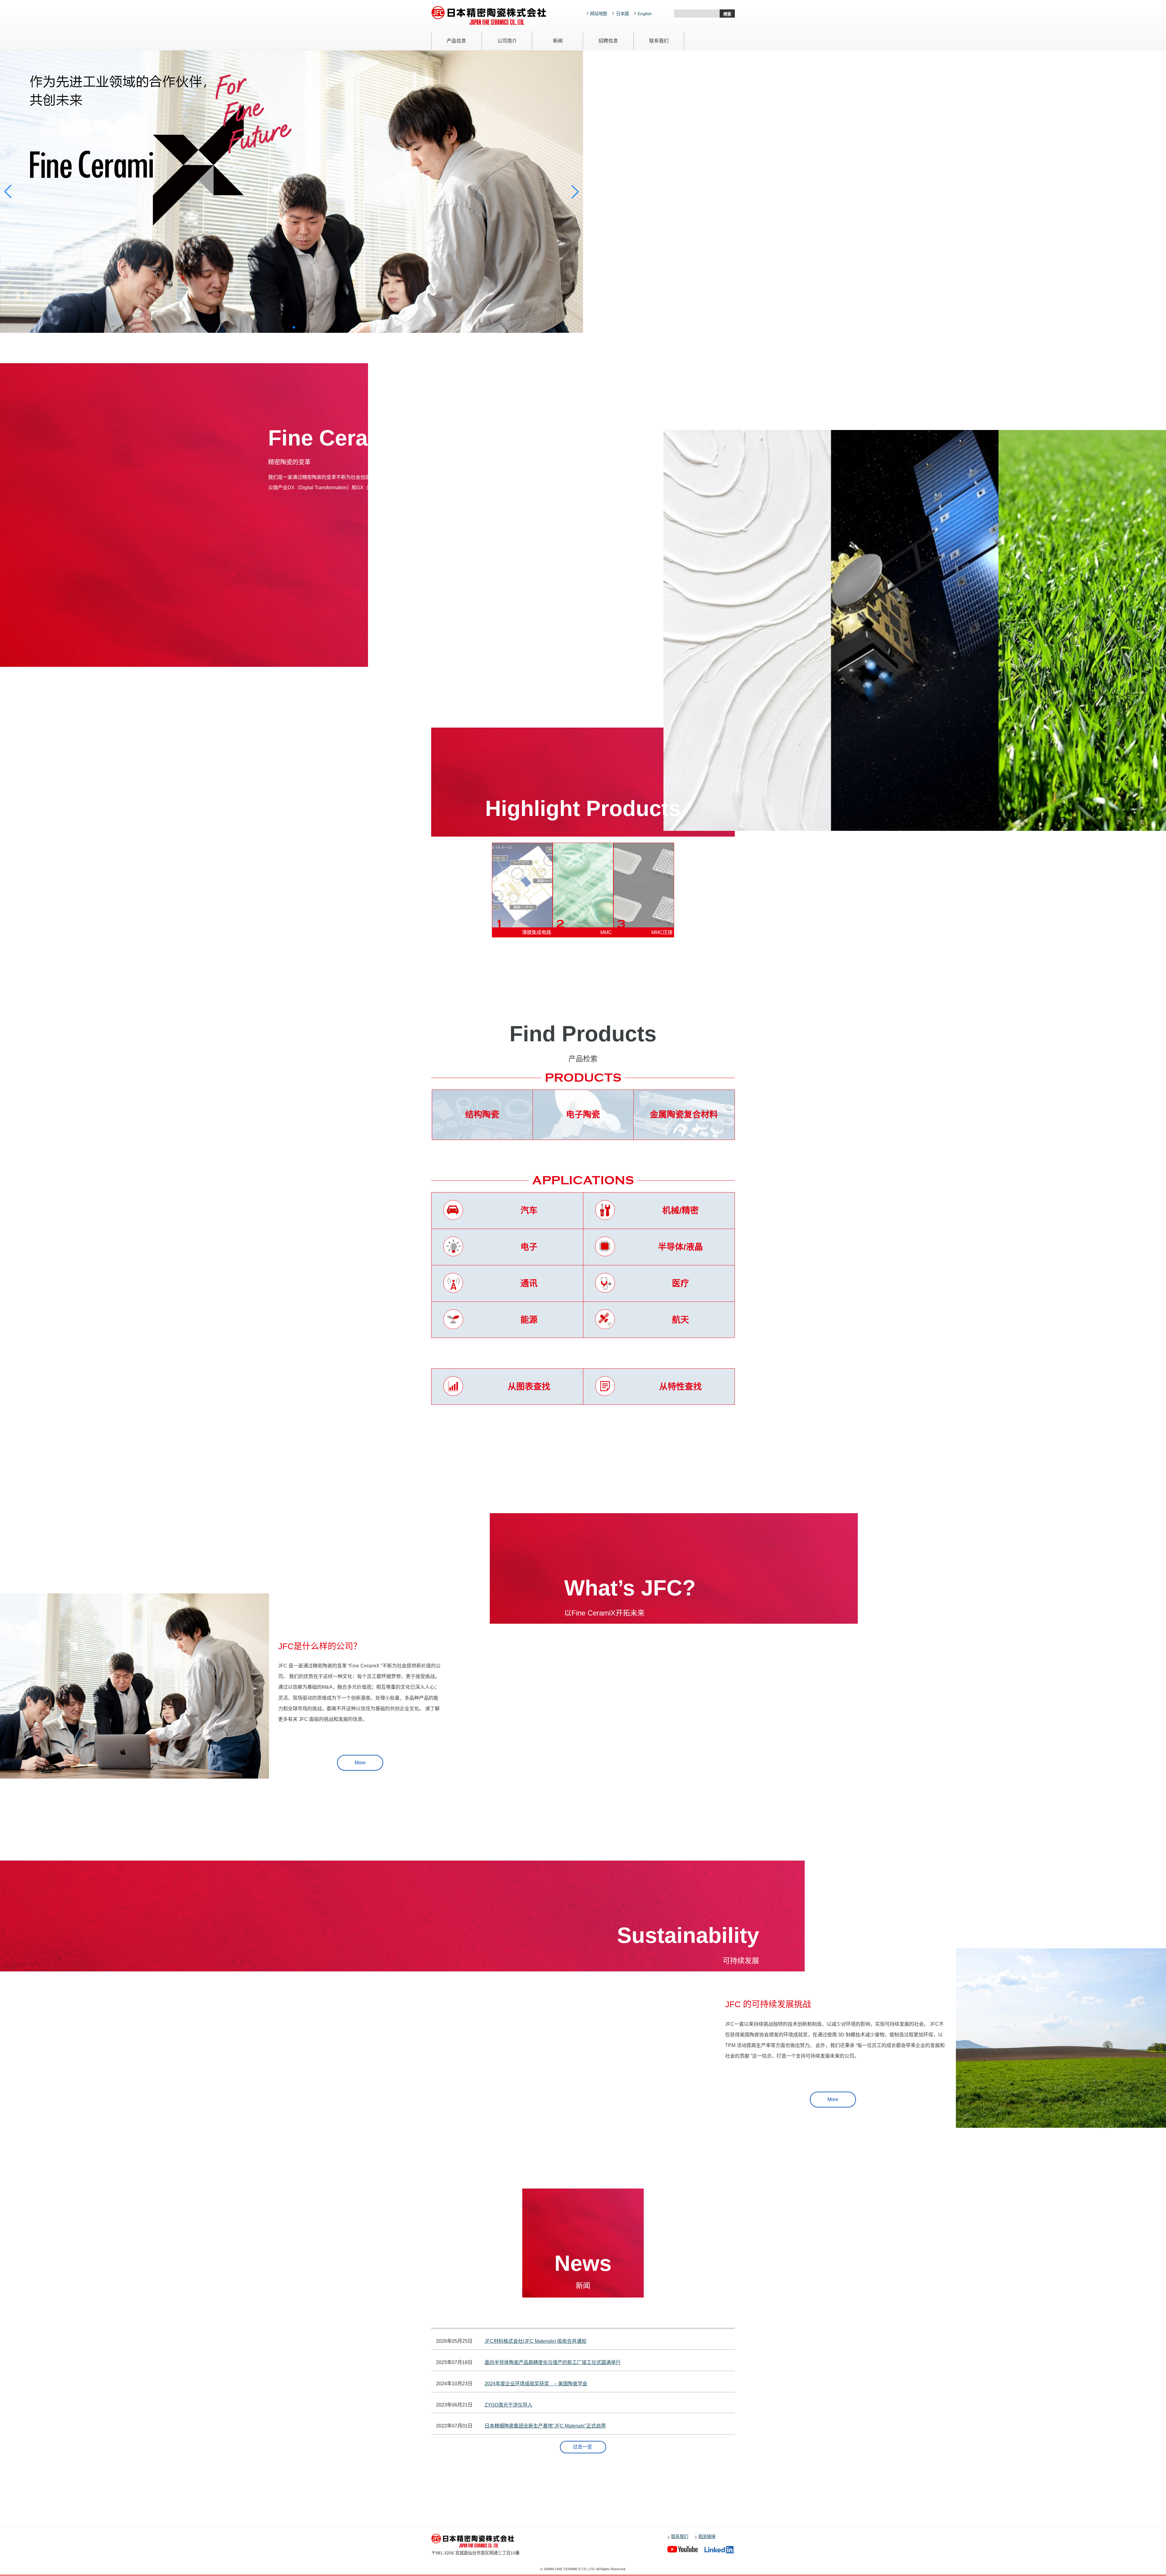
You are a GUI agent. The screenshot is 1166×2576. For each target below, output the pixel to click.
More (360, 1763)
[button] (284, 327)
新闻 (558, 41)
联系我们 (659, 41)
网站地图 (598, 14)
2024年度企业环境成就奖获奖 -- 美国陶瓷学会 (536, 2384)
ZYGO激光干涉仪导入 (508, 2405)
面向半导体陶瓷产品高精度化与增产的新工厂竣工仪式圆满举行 (553, 2362)
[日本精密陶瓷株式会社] (480, 2541)
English (645, 14)
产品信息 (456, 41)
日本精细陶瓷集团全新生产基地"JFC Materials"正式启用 (545, 2426)
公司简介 (507, 41)
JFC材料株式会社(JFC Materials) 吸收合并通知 (535, 2341)
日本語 (622, 14)
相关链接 (707, 2537)
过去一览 (582, 2447)
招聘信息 (608, 41)
